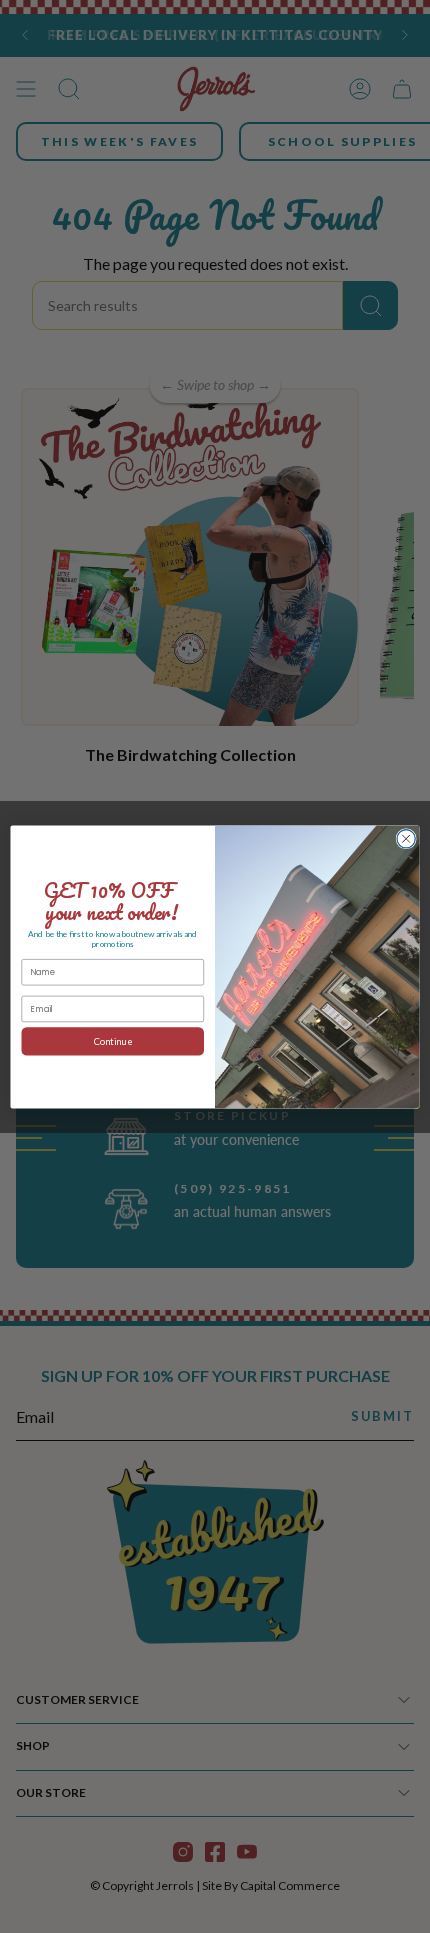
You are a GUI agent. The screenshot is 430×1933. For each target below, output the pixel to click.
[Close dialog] (406, 838)
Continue (113, 1041)
